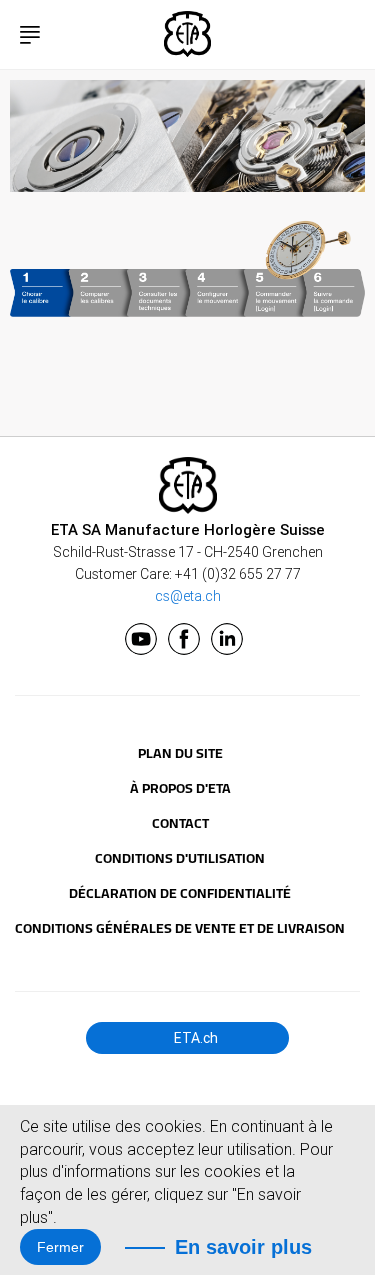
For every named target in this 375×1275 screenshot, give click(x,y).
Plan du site (180, 753)
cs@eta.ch (188, 596)
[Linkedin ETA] (227, 639)
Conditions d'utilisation (180, 858)
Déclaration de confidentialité (180, 893)
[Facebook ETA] (184, 639)
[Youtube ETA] (141, 639)
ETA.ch (194, 1038)
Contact (180, 823)
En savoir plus (243, 1247)
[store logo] (188, 34)
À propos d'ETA (180, 788)
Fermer (60, 1247)
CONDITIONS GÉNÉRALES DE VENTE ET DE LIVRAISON (180, 928)
